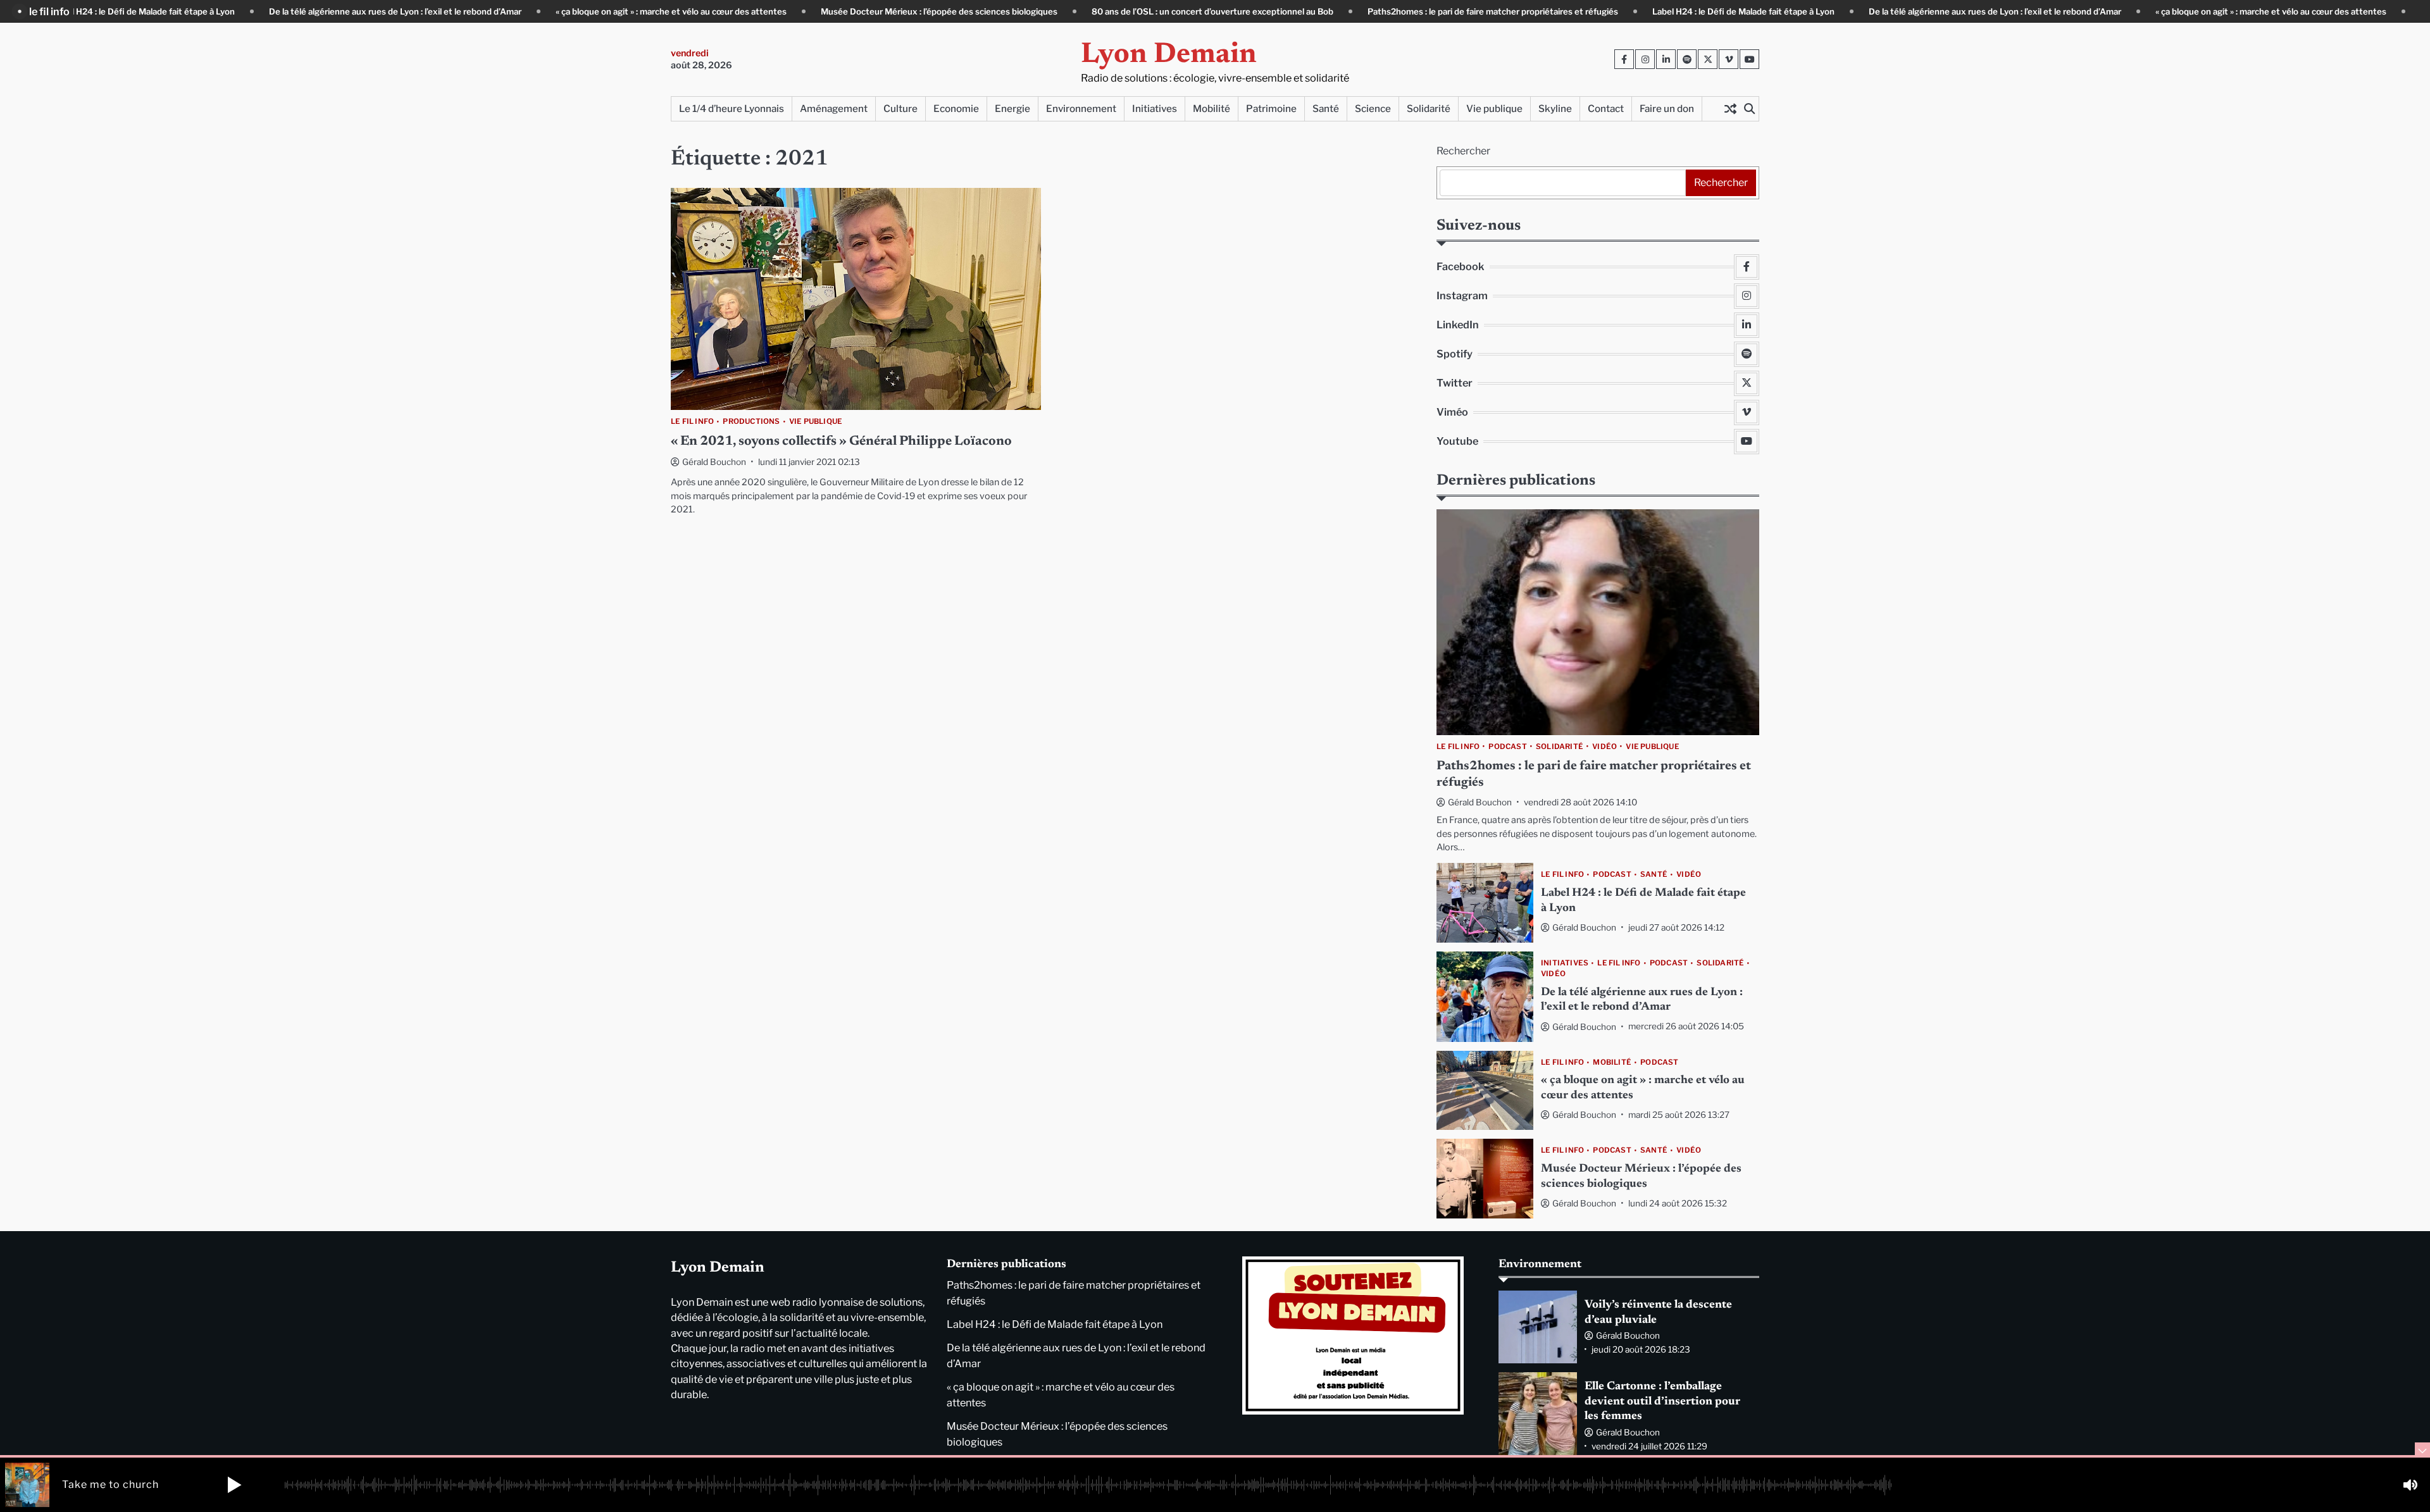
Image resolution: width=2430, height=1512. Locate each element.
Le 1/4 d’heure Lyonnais (732, 108)
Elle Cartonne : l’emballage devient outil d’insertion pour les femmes (1662, 1402)
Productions (751, 422)
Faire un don (1667, 108)
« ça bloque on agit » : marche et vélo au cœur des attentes (600, 11)
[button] (234, 1485)
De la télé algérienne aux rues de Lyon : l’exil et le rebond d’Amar (324, 11)
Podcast (1507, 747)
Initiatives (1155, 108)
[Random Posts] (1730, 109)
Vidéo (1604, 747)
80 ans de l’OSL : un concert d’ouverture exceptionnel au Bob (1141, 11)
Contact (1606, 108)
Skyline (1555, 108)
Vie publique (1494, 108)
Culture (900, 108)
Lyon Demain (1169, 55)
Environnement (1081, 108)
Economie (956, 108)
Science (1373, 108)
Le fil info (692, 422)
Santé (1326, 108)
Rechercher (1463, 151)
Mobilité (1212, 108)
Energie (1012, 108)
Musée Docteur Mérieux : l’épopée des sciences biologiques (868, 11)
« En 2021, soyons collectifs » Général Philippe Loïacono (841, 442)
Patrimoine (1271, 108)
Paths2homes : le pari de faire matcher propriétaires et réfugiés (1421, 11)
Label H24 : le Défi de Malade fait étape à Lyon (1672, 11)
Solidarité (1429, 108)
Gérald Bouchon (714, 462)
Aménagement (834, 108)
